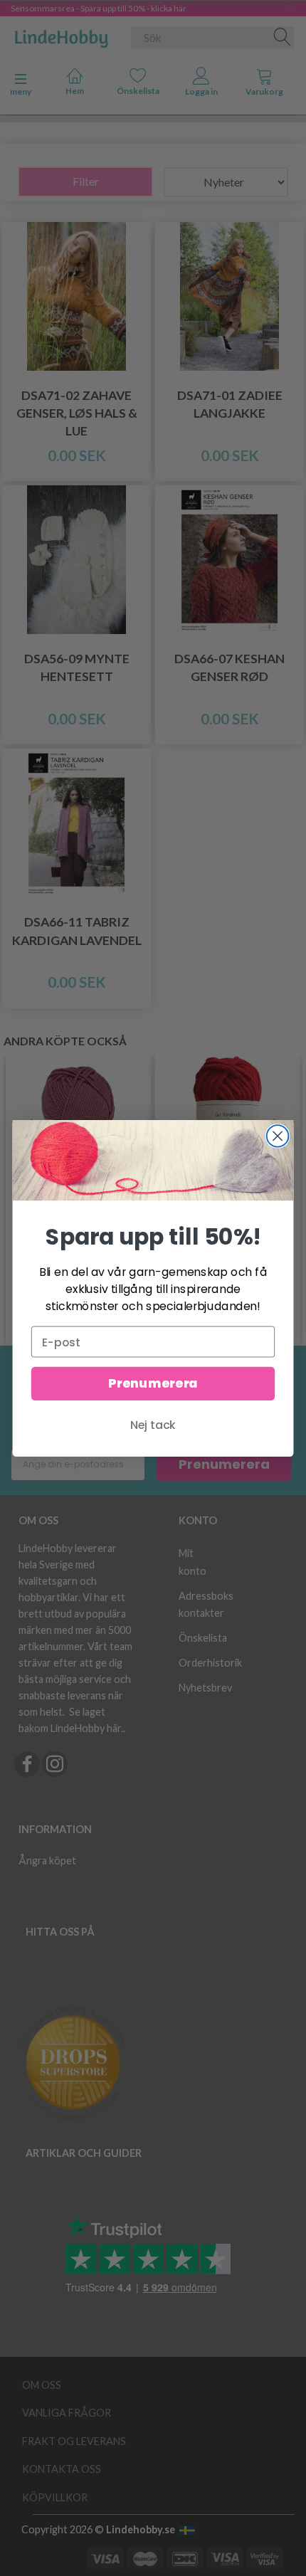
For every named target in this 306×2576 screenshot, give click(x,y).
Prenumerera (153, 1384)
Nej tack (153, 1425)
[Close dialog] (278, 1136)
